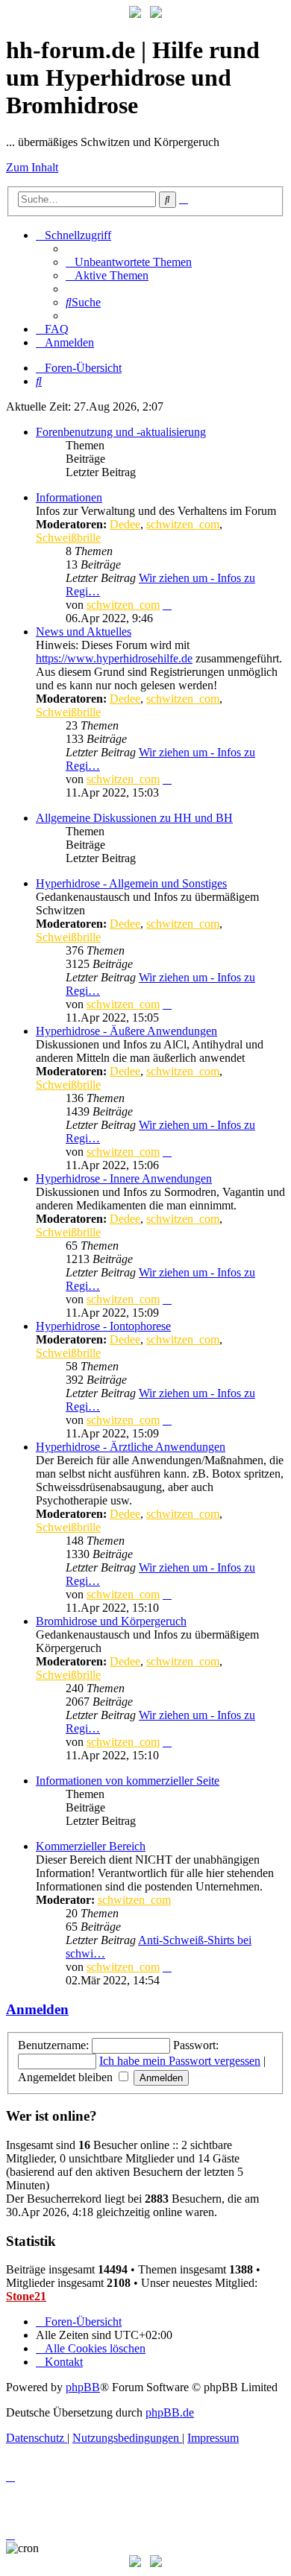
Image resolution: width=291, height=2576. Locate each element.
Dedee (125, 524)
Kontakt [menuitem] (64, 2362)
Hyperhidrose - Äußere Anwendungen (126, 1031)
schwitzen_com (183, 524)
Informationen (69, 497)
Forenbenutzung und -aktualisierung (121, 432)
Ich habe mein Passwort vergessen (180, 2061)
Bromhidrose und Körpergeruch (111, 1621)
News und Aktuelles (84, 632)
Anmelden (37, 2009)
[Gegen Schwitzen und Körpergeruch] (156, 14)
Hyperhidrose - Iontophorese (103, 1326)
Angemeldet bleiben (67, 2077)
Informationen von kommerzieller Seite (128, 1781)
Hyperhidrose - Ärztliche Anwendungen (131, 1447)
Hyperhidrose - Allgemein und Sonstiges (131, 883)
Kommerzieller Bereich (91, 1846)
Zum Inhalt (32, 167)
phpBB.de (170, 2412)
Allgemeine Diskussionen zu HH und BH (134, 818)
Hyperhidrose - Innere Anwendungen (124, 1178)
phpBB (83, 2387)
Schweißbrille (68, 538)
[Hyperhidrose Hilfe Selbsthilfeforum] (135, 14)
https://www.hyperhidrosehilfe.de (114, 658)
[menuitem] (129, 262)
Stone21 (26, 2296)
